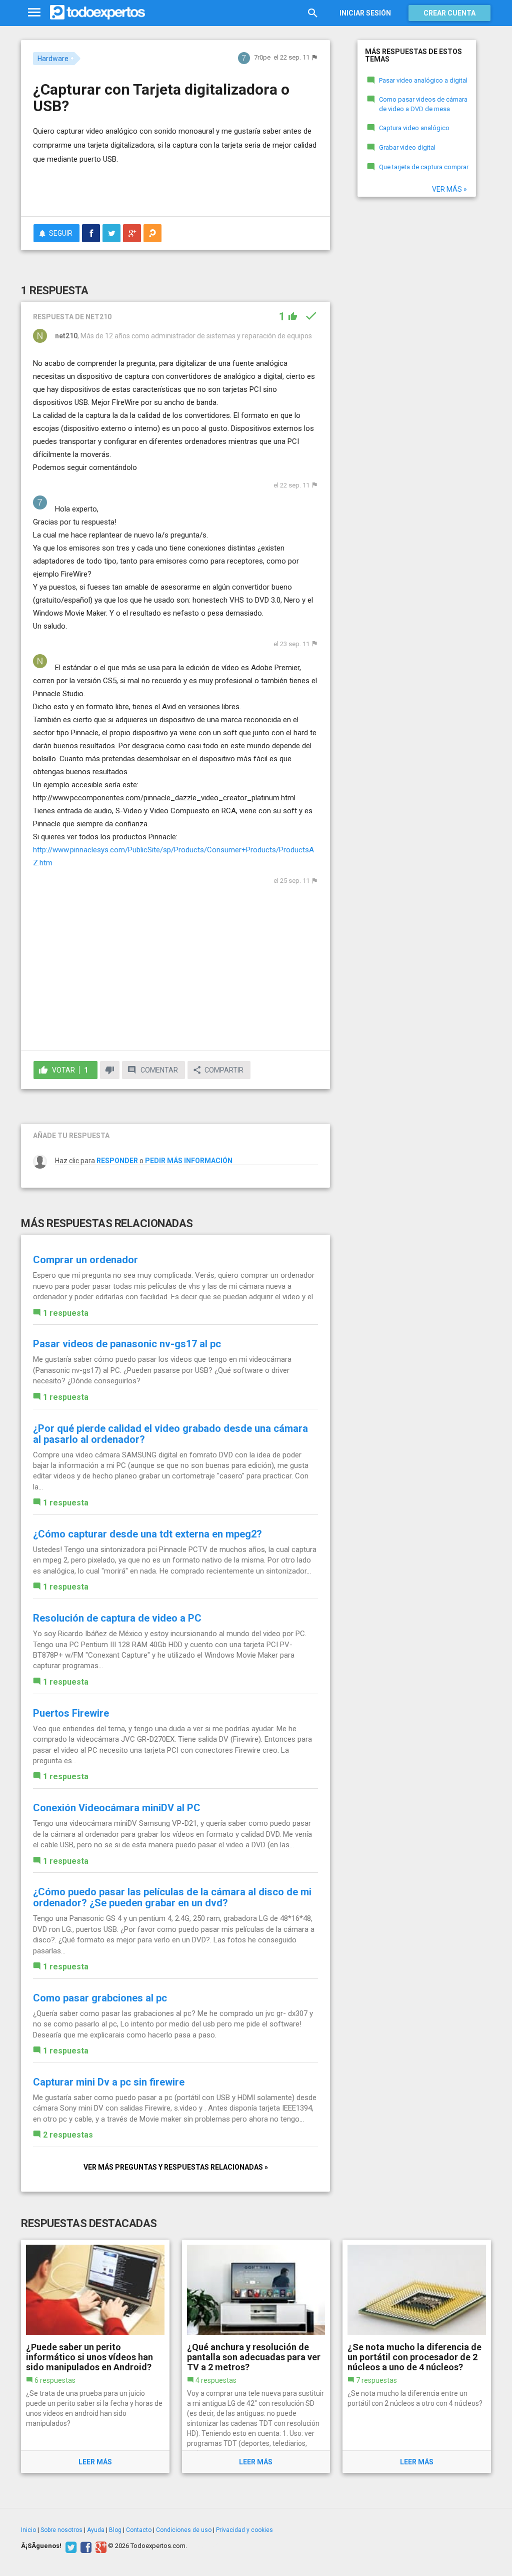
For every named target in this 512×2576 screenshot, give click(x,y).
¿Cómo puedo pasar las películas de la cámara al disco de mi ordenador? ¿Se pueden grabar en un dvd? (172, 1897)
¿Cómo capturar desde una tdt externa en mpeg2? (147, 1534)
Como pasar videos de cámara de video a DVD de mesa (423, 104)
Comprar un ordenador (85, 1260)
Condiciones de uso (184, 2530)
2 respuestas (68, 2135)
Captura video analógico (414, 128)
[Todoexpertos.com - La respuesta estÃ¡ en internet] (97, 13)
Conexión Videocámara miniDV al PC (117, 1808)
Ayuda (96, 2530)
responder (117, 1161)
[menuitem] (91, 233)
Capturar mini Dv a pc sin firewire (109, 2082)
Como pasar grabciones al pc (100, 1998)
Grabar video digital (407, 147)
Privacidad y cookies (244, 2530)
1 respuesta (66, 1313)
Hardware (53, 59)
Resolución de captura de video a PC (117, 1618)
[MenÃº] (34, 13)
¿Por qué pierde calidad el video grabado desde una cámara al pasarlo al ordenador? (170, 1434)
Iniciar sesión (365, 13)
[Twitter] (70, 2546)
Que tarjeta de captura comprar (424, 167)
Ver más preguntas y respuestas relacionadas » (176, 2167)
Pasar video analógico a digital (423, 80)
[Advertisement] (150, 189)
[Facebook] (85, 2546)
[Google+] (100, 2546)
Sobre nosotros (61, 2530)
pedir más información (189, 1161)
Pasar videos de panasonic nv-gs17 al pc (127, 1344)
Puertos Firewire (71, 1713)
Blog (115, 2530)
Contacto (139, 2530)
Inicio (28, 2530)
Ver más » (449, 189)
